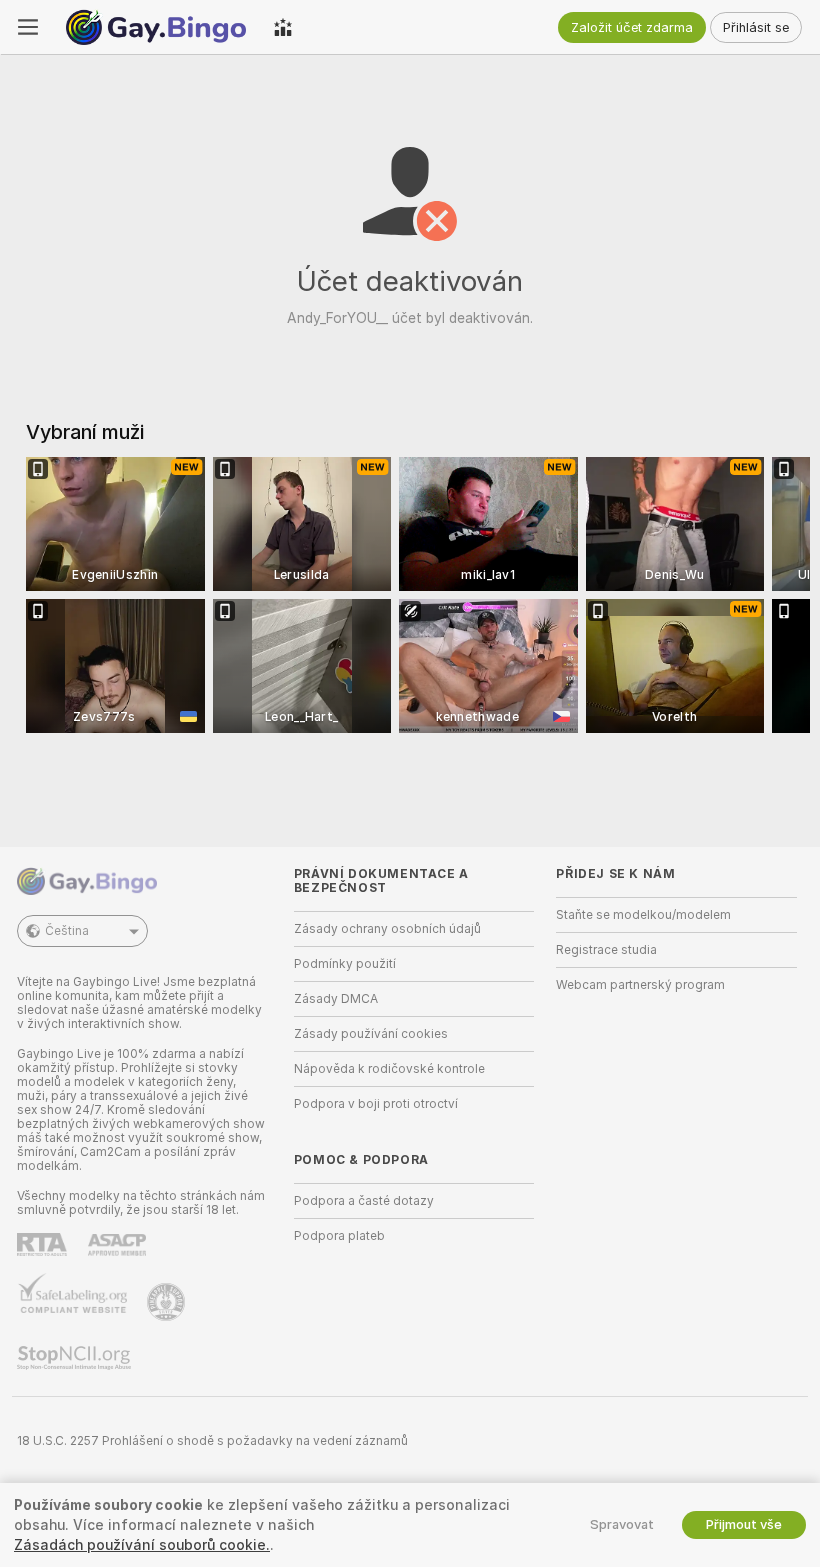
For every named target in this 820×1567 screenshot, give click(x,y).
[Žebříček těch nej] (283, 27)
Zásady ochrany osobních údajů (387, 929)
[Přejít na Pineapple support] (168, 1302)
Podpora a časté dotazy (364, 1201)
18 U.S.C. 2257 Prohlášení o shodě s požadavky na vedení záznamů (212, 1441)
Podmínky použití (345, 964)
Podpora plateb (339, 1236)
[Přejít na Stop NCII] (76, 1358)
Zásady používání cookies (371, 1034)
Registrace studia (606, 950)
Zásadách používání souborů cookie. (142, 1545)
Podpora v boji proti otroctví (376, 1104)
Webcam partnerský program (640, 985)
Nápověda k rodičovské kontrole (389, 1069)
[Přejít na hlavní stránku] (156, 27)
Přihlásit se (756, 27)
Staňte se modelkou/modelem (643, 915)
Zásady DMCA (336, 999)
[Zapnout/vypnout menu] (28, 27)
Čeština (67, 931)
